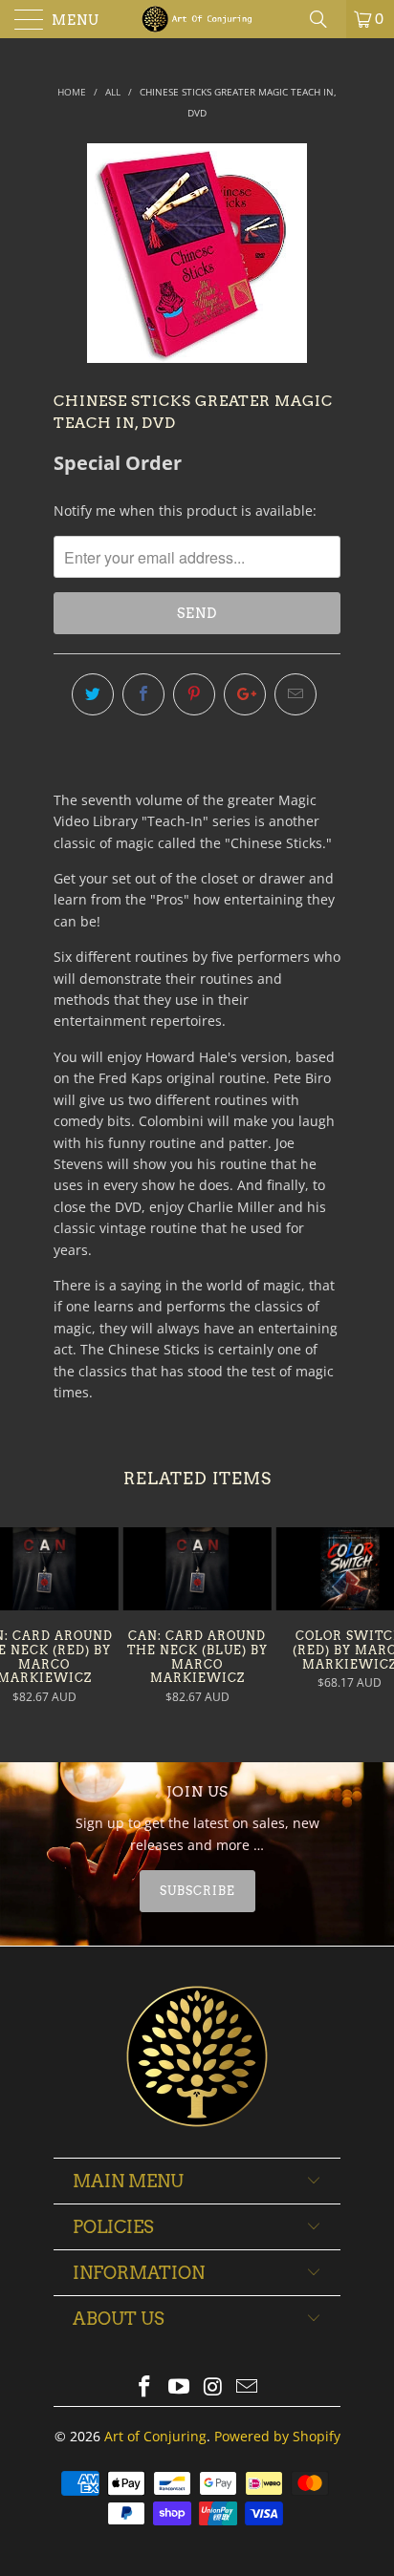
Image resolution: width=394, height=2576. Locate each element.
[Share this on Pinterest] (194, 694)
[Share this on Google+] (245, 694)
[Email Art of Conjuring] (248, 2387)
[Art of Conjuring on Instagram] (213, 2387)
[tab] (197, 1891)
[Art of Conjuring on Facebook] (145, 2387)
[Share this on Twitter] (93, 694)
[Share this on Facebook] (143, 694)
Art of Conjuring (155, 2436)
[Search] (325, 19)
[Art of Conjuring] (197, 19)
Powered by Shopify (277, 2436)
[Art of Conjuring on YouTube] (179, 2387)
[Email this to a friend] (295, 694)
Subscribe (197, 1891)
